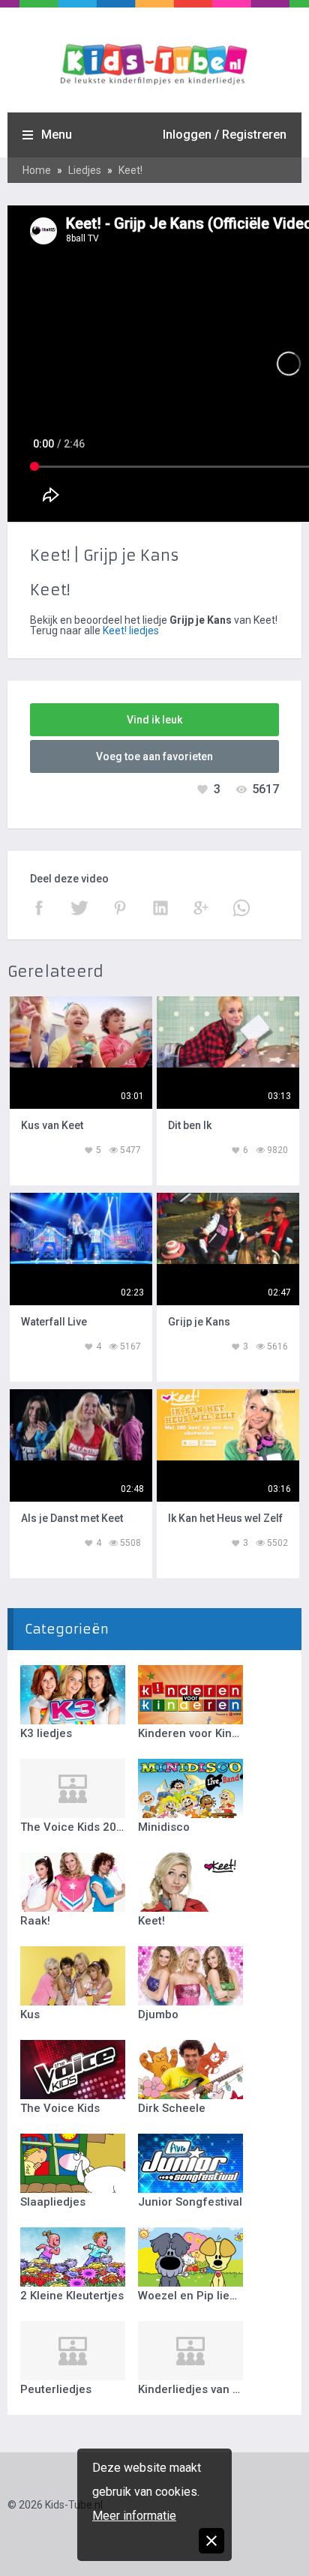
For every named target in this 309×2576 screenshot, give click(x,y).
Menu (57, 135)
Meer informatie (134, 2516)
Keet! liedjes (131, 631)
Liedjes (85, 170)
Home (37, 170)
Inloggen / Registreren (225, 135)
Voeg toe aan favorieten (154, 756)
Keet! (130, 170)
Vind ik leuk (154, 720)
